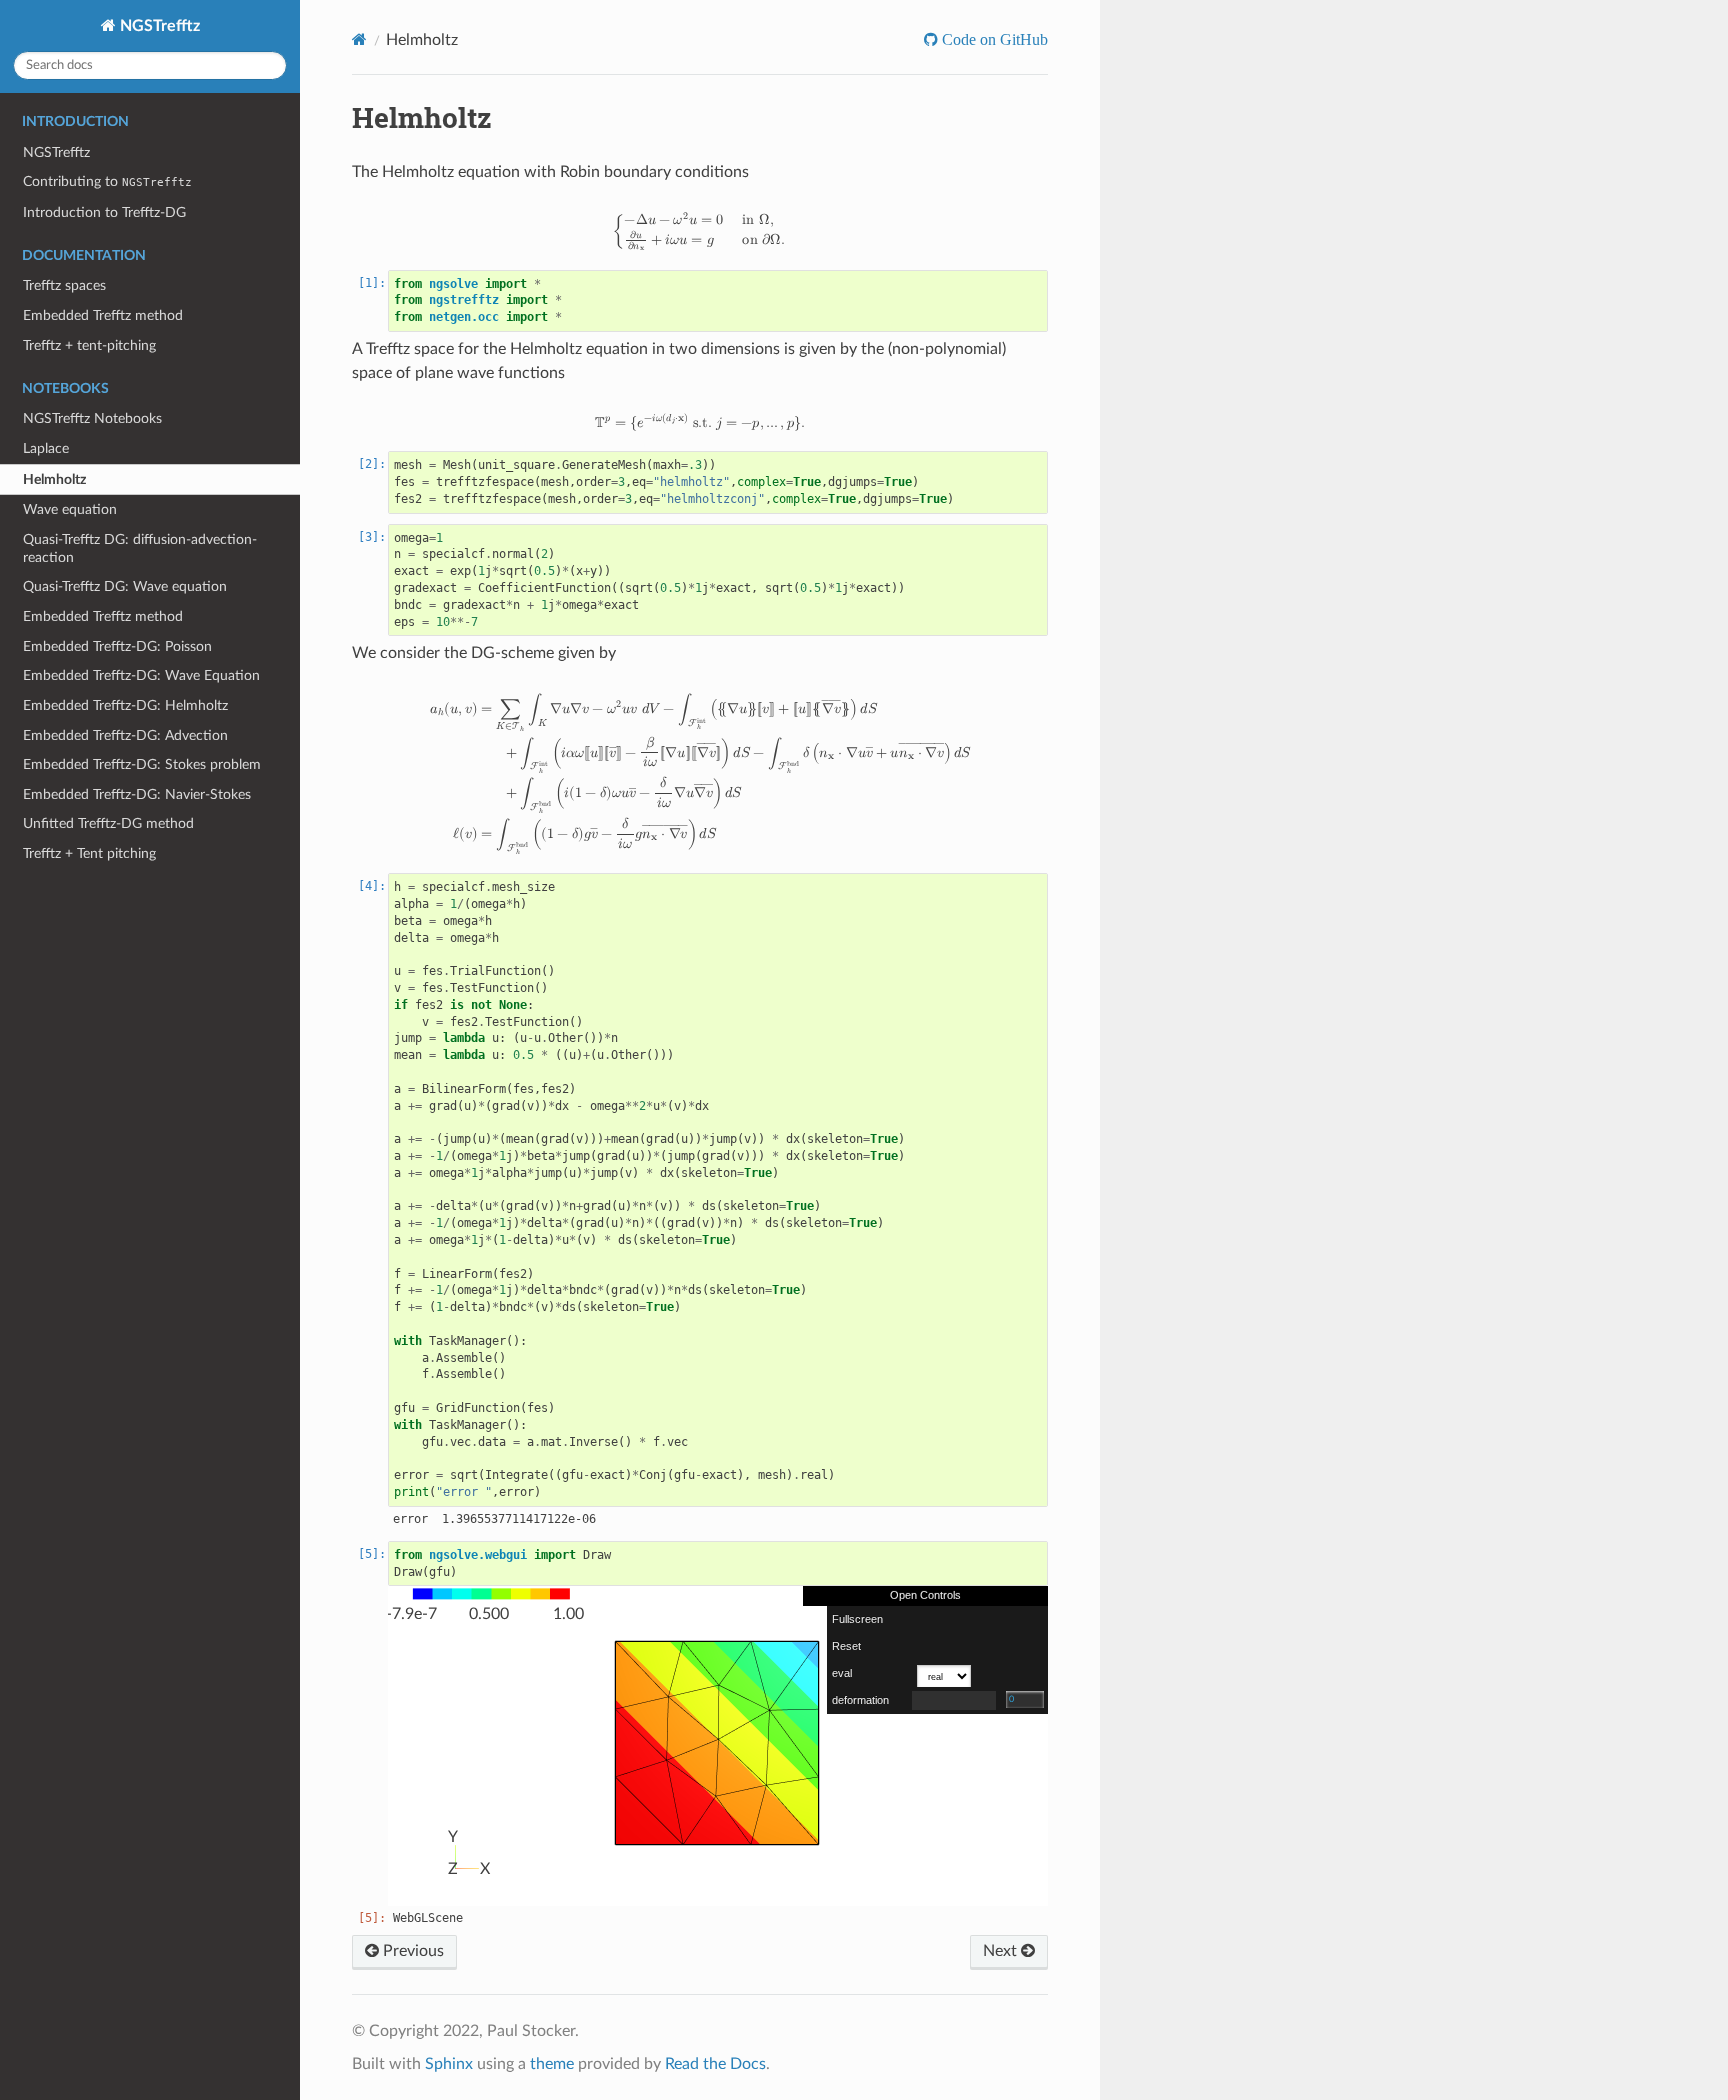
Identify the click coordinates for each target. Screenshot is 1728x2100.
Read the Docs (715, 2064)
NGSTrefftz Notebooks (92, 418)
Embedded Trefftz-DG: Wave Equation (141, 675)
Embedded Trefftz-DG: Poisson (117, 646)
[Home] (359, 39)
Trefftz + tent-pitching (89, 345)
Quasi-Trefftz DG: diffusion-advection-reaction (140, 548)
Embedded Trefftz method (103, 315)
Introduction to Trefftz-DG (104, 212)
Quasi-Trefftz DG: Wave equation (125, 586)
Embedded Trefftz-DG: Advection (125, 735)
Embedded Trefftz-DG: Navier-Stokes (137, 794)
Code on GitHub (993, 39)
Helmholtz (54, 479)
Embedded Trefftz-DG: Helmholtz (125, 705)
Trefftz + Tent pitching (89, 853)
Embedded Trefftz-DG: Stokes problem (142, 764)
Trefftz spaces (64, 285)
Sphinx (449, 2064)
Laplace (46, 448)
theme (552, 2064)
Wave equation (70, 509)
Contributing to (107, 181)
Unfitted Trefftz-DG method (108, 823)
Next (1002, 1951)
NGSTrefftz (158, 26)
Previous (411, 1951)
